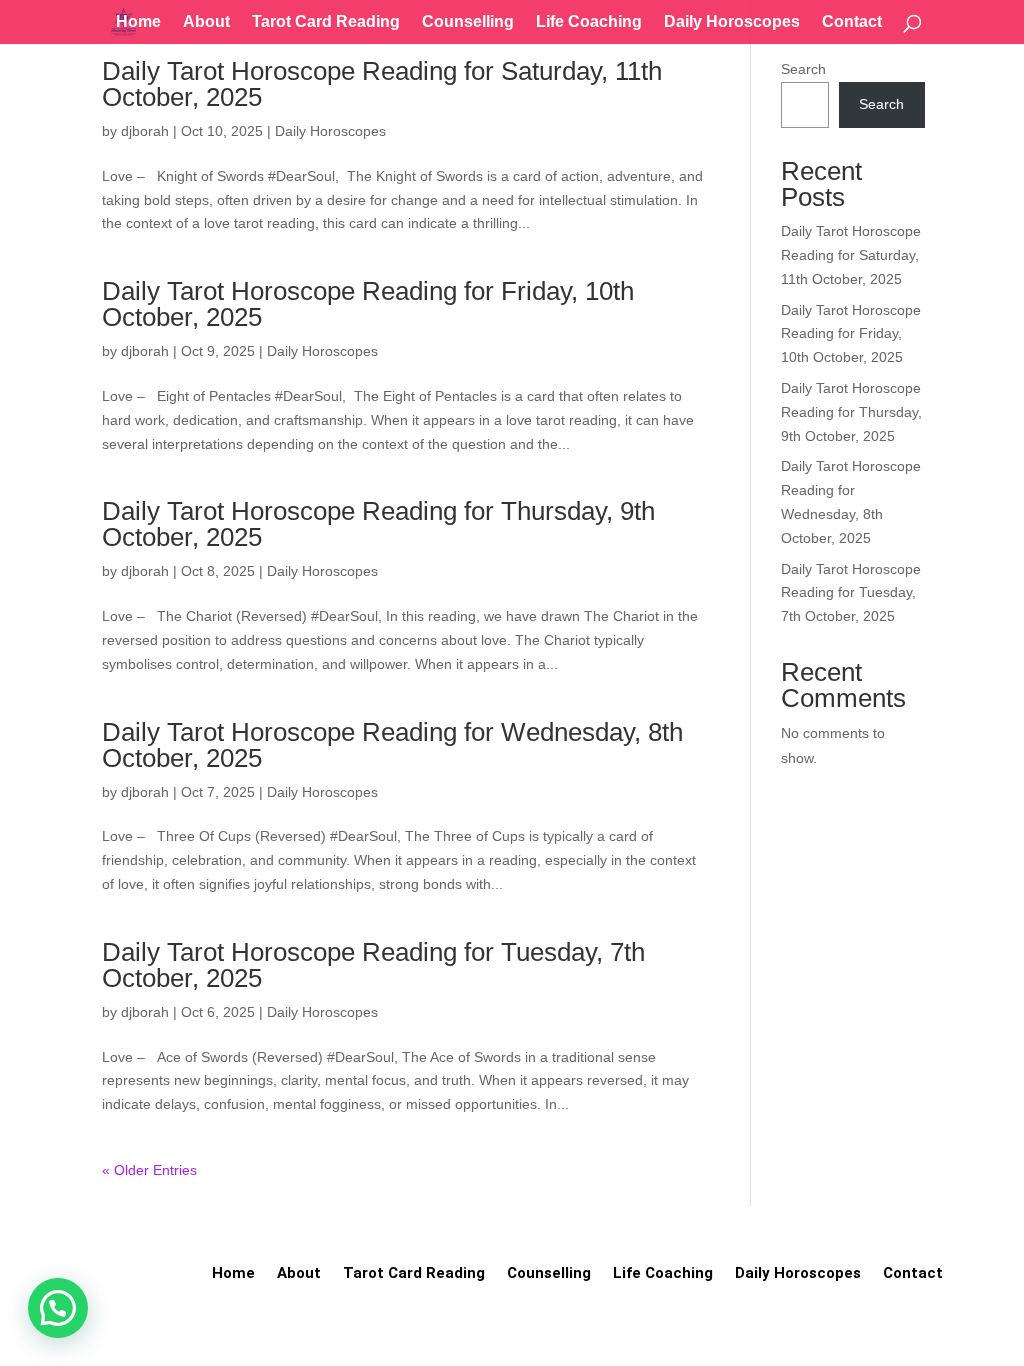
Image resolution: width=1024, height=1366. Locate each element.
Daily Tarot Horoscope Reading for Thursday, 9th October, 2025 (378, 524)
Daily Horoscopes (732, 22)
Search (803, 69)
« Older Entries (149, 1170)
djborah (145, 131)
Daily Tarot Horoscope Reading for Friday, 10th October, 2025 (368, 304)
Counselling (468, 22)
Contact (852, 22)
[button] (58, 1308)
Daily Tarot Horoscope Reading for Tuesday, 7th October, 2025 (373, 965)
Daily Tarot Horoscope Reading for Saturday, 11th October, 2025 (382, 84)
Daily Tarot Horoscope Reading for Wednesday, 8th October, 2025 (392, 745)
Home (138, 22)
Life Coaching (589, 22)
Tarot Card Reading (326, 22)
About (206, 22)
